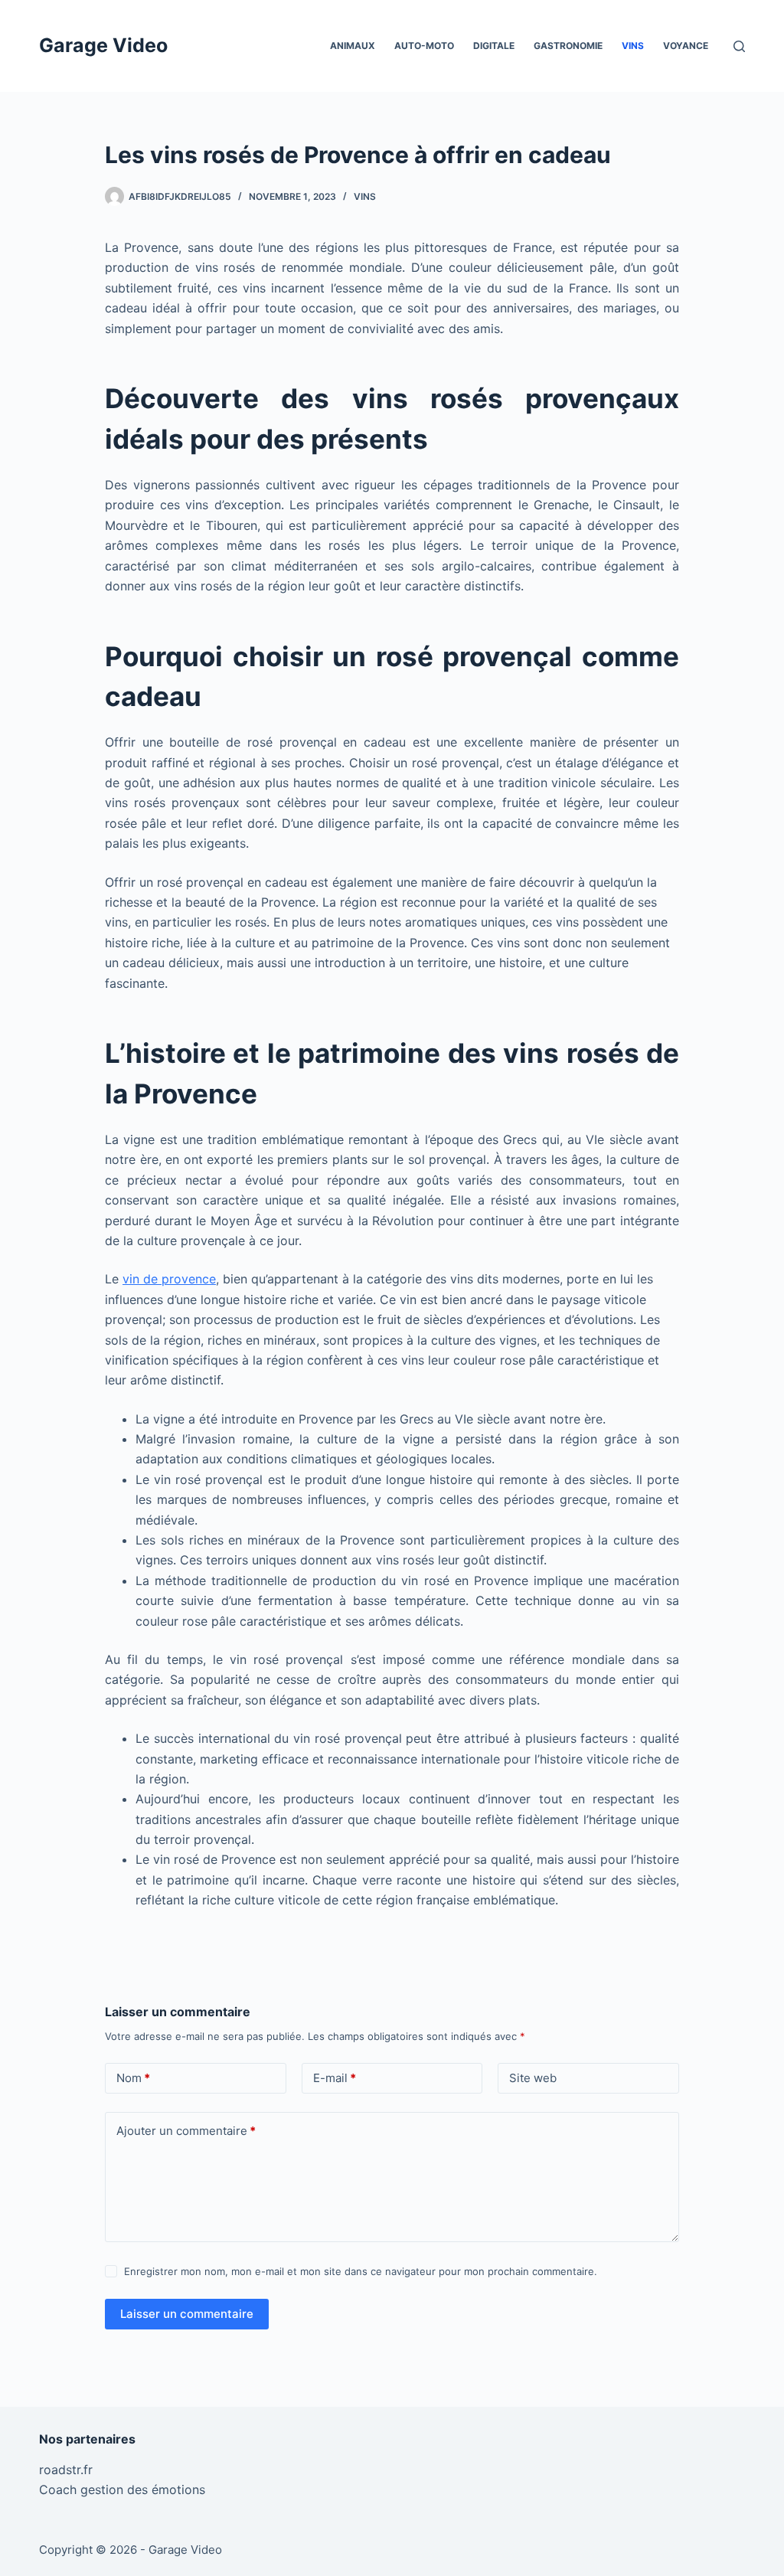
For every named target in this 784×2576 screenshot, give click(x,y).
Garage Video (103, 45)
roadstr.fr (66, 2470)
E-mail (335, 2078)
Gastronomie (568, 46)
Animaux (353, 46)
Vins (633, 46)
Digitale (494, 46)
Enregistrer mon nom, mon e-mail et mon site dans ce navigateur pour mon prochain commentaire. (361, 2271)
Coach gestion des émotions (122, 2489)
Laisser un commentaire (187, 2314)
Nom (133, 2078)
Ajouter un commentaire (186, 2131)
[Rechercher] (739, 46)
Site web (533, 2078)
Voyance (686, 46)
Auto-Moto (424, 46)
